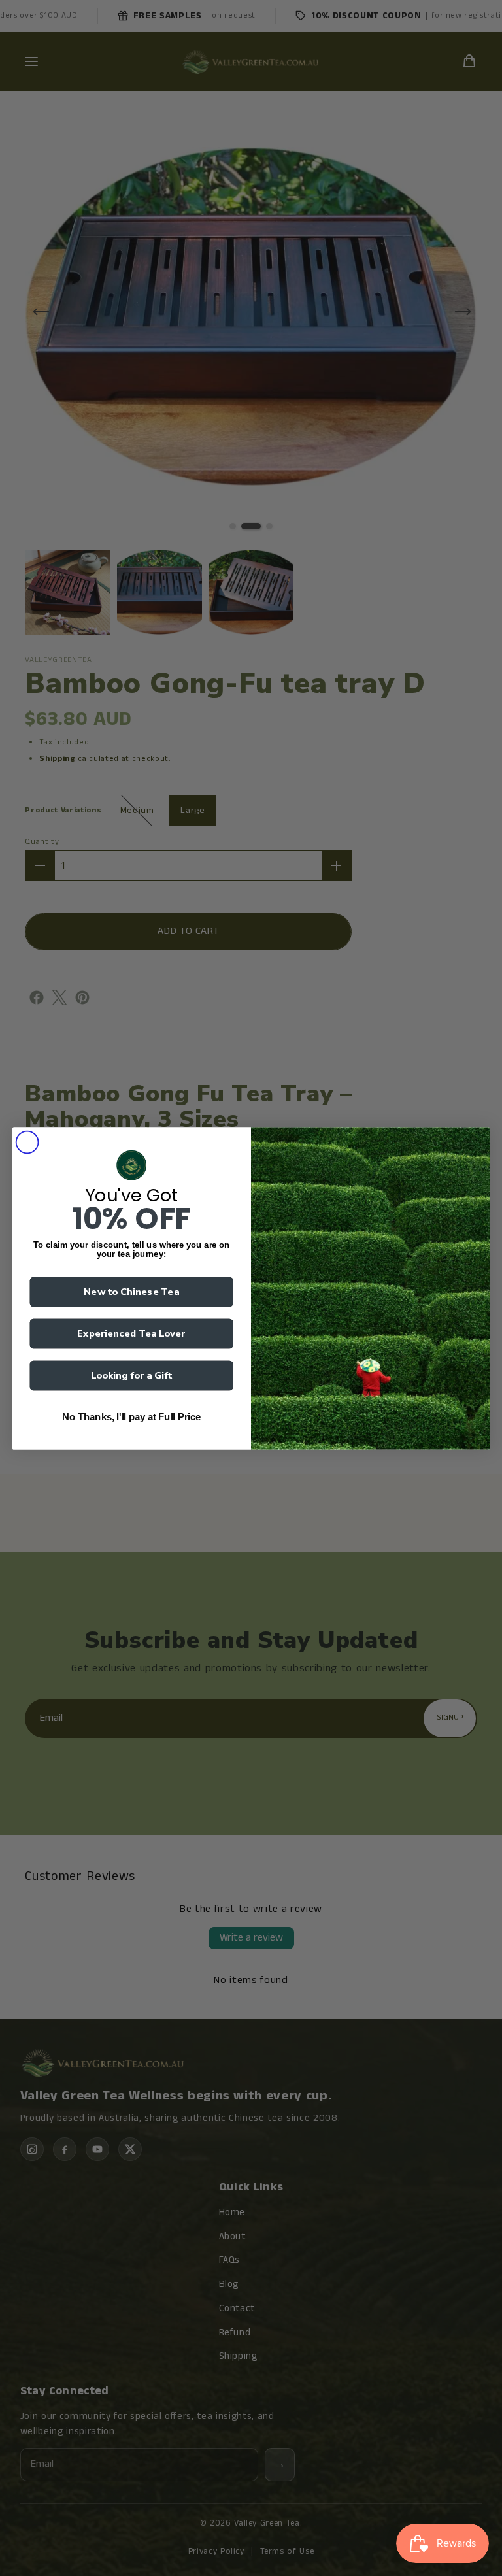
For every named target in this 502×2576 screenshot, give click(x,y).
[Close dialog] (27, 1142)
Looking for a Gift (132, 1375)
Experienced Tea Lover (131, 1333)
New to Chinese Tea (131, 1292)
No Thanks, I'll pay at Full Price (131, 1417)
